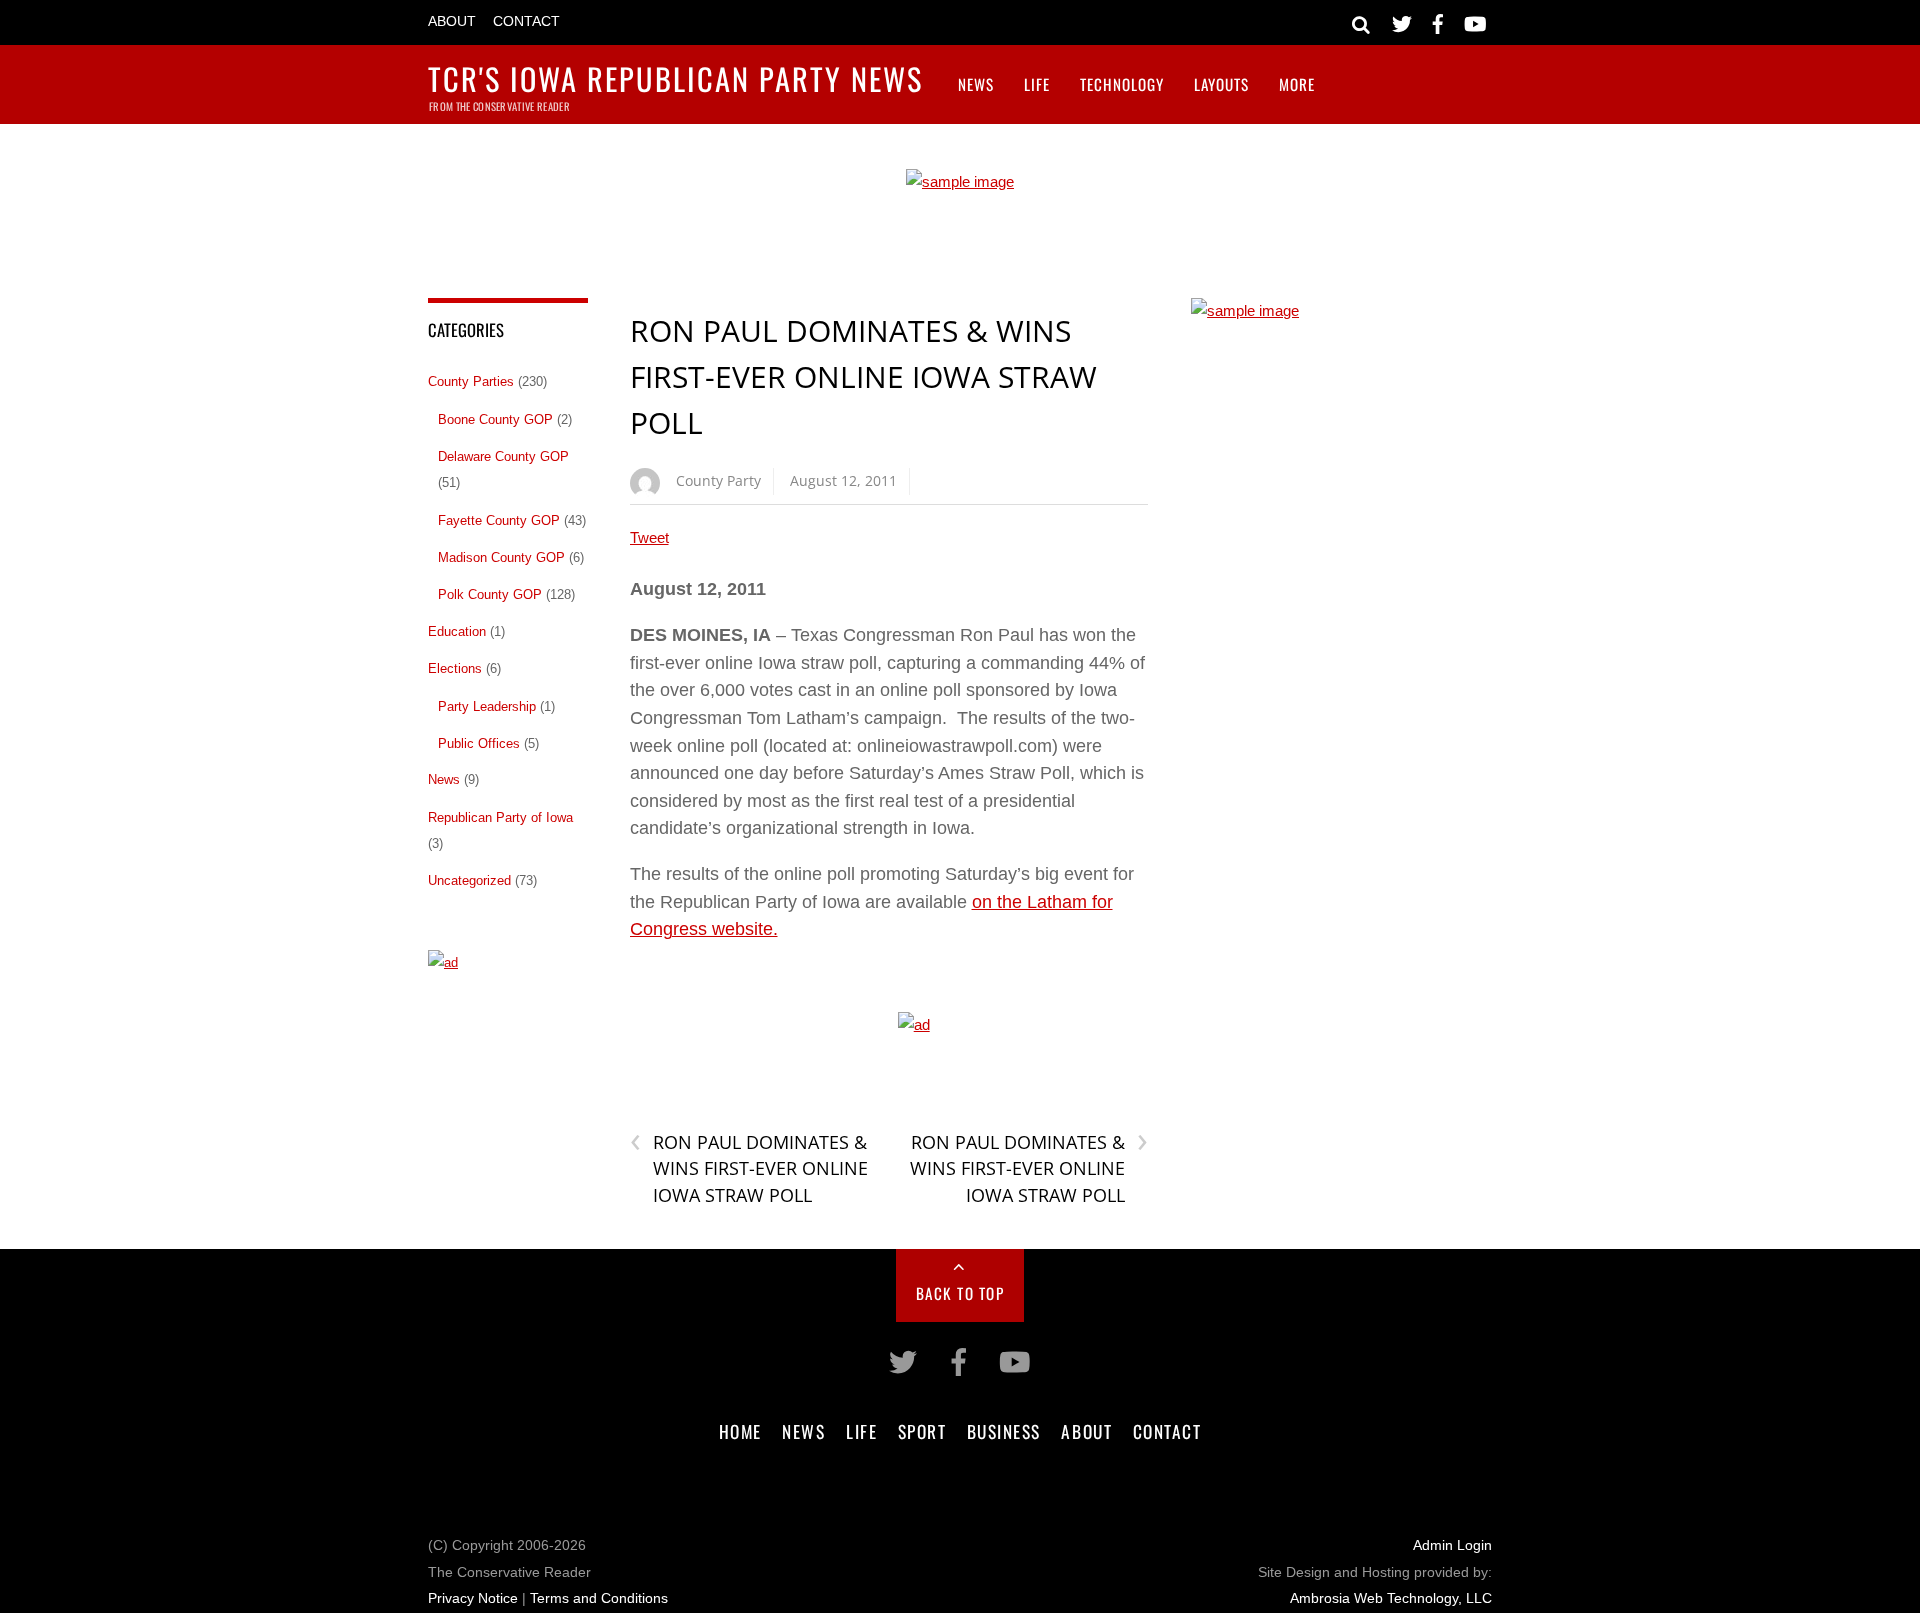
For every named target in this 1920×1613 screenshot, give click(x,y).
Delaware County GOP (503, 456)
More (1297, 84)
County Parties (471, 381)
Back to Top (960, 1293)
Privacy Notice (473, 1598)
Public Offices (479, 743)
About (452, 21)
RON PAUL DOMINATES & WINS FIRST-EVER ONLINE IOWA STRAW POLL (863, 376)
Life (1037, 84)
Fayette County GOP (499, 520)
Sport (922, 1431)
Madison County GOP (501, 557)
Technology (1122, 84)
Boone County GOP (495, 419)
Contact (526, 21)
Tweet (649, 537)
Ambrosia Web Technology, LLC (1391, 1598)
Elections (455, 668)
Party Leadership (487, 706)
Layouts (1221, 84)
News (976, 84)
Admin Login (1452, 1545)
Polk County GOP (490, 594)
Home (740, 1431)
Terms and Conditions (599, 1598)
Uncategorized (469, 880)
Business (1004, 1431)
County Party (718, 480)
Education (457, 631)
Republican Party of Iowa (500, 817)
